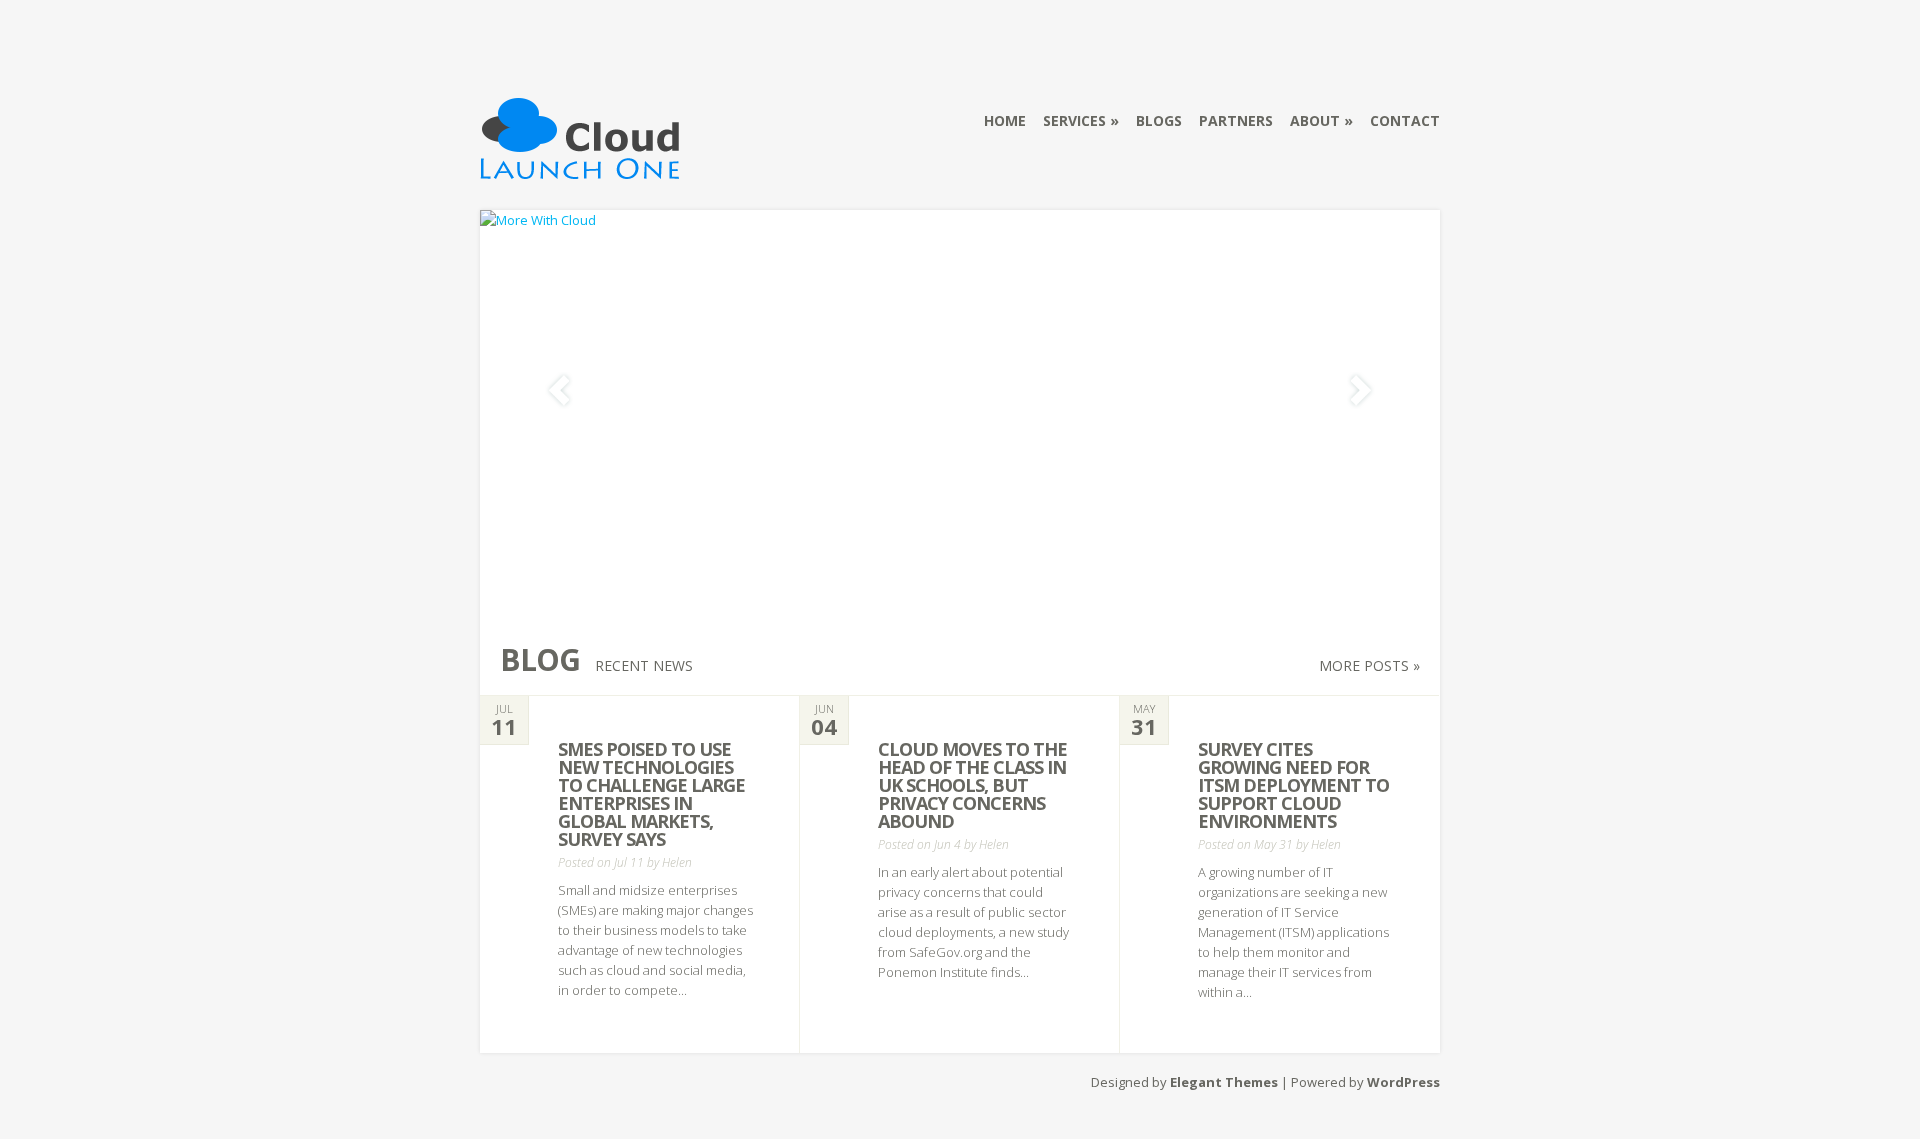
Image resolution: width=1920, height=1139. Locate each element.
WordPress (1403, 1082)
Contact (1405, 120)
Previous (559, 390)
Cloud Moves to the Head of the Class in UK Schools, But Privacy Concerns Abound (972, 785)
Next (1361, 390)
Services (1074, 120)
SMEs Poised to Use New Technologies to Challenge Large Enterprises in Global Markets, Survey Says (651, 794)
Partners (1236, 120)
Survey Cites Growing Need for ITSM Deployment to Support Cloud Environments (1293, 785)
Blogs (1159, 120)
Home (1005, 120)
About (1315, 120)
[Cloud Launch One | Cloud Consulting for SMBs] (580, 167)
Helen (677, 862)
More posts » (1369, 665)
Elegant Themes (1224, 1082)
